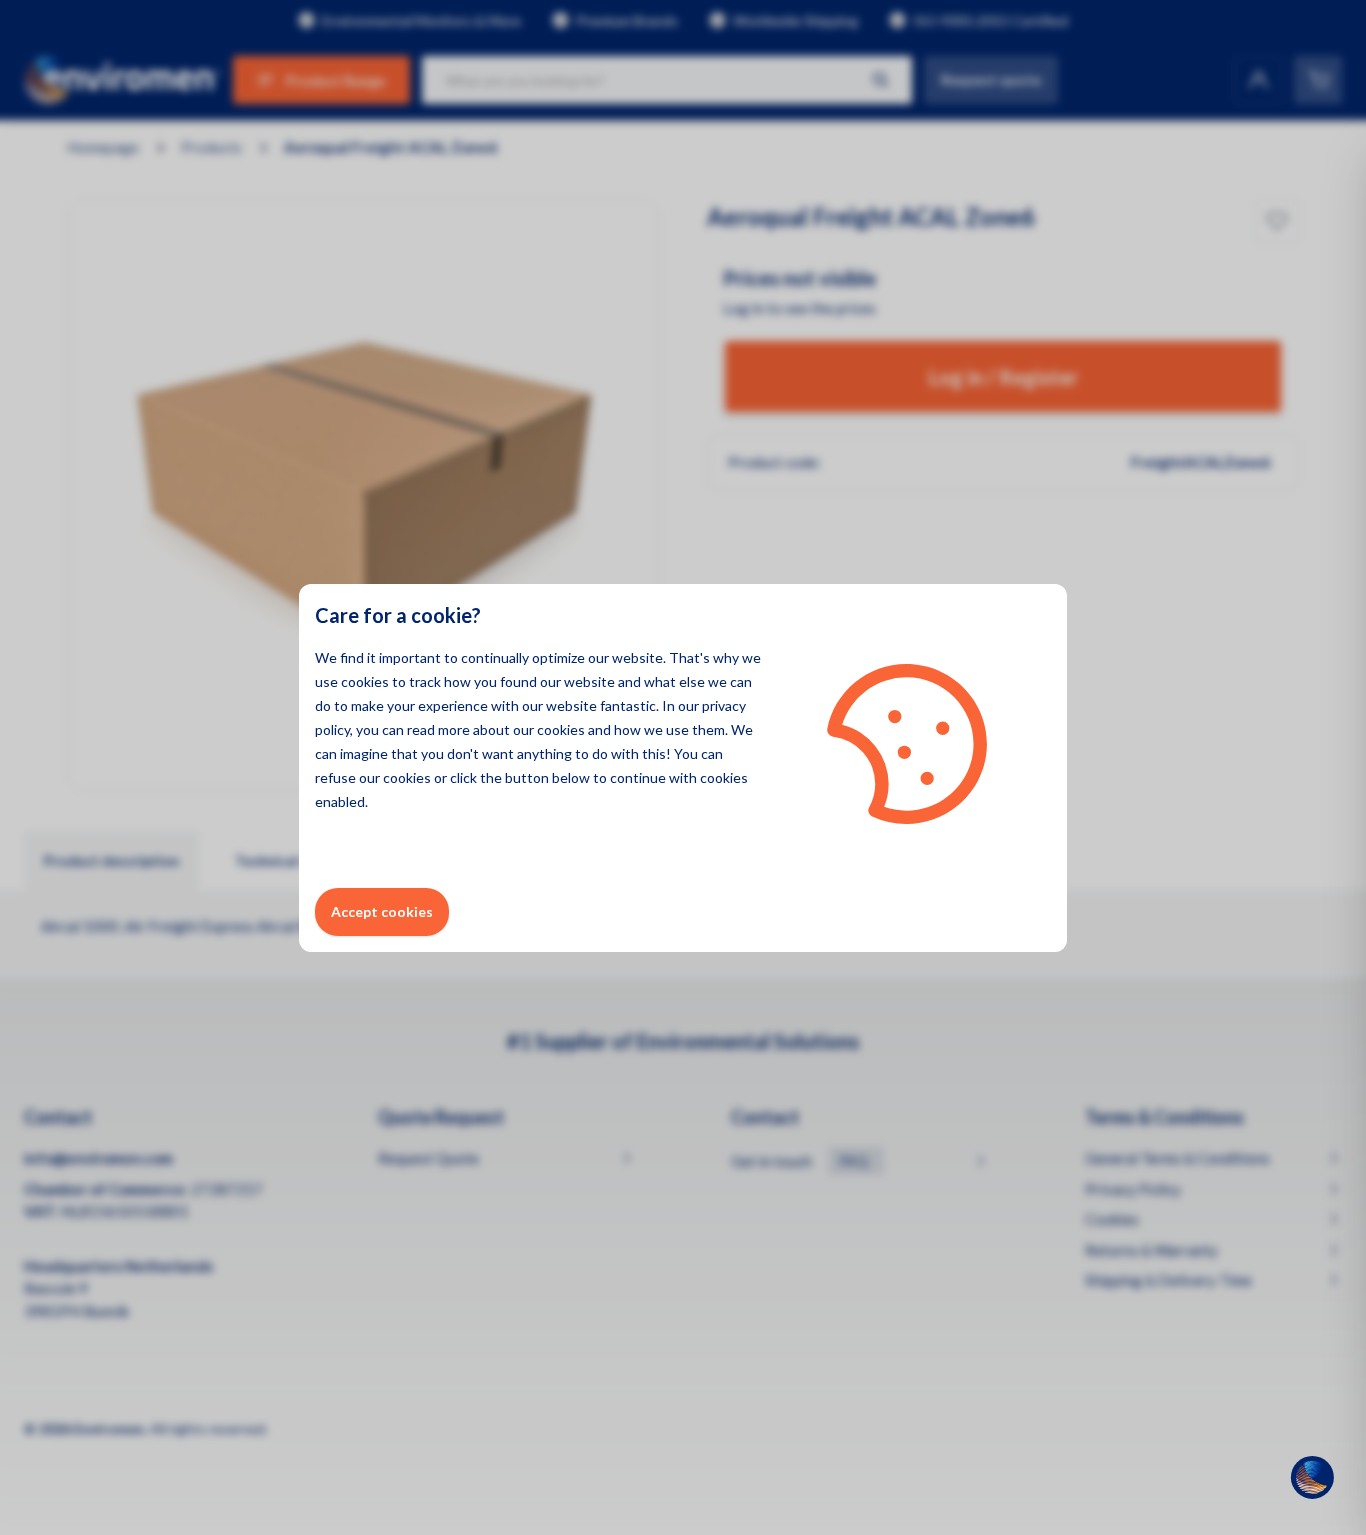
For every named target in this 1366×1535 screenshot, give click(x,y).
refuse (335, 777)
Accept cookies (382, 911)
